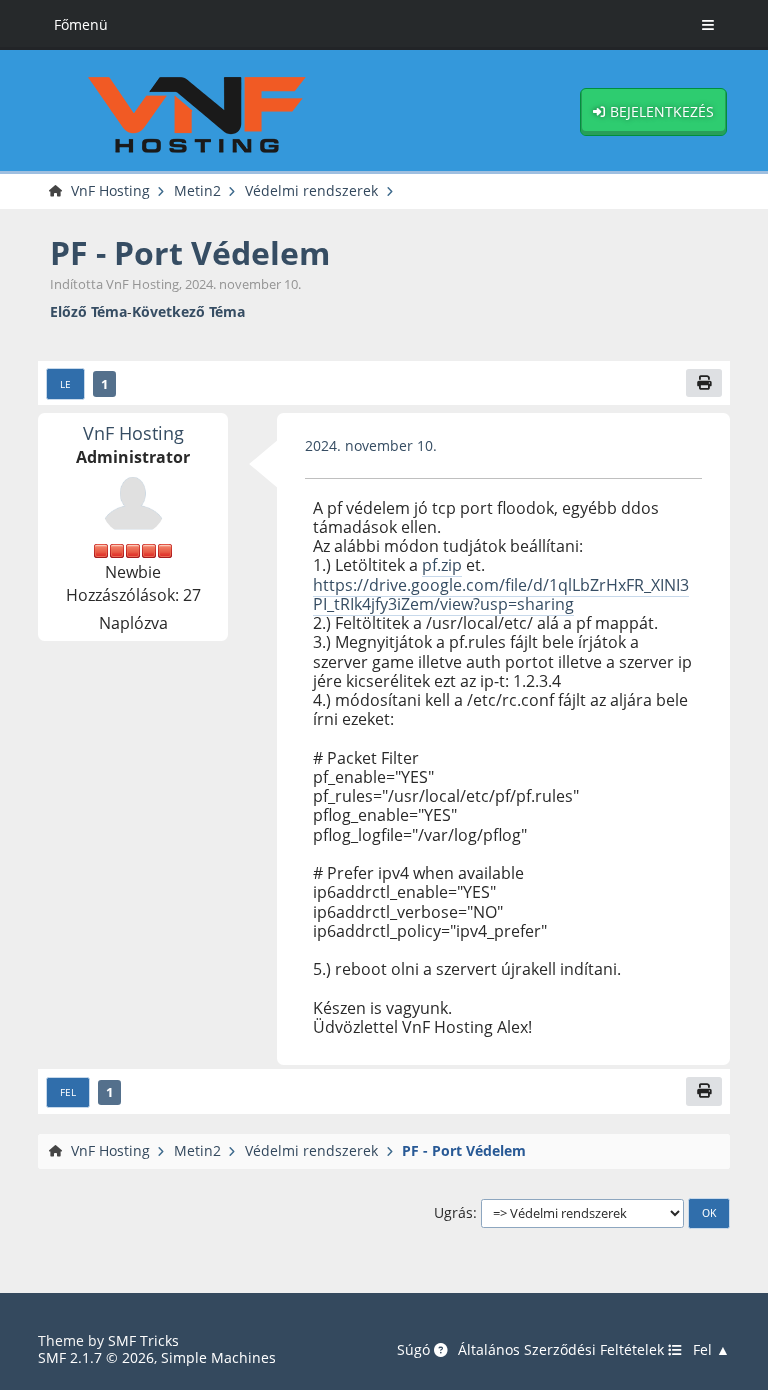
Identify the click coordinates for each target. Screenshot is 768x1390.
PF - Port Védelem (190, 252)
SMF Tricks (143, 1340)
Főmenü (81, 24)
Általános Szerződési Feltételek (563, 1350)
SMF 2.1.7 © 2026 (96, 1357)
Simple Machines (218, 1357)
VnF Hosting (133, 432)
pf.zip (442, 565)
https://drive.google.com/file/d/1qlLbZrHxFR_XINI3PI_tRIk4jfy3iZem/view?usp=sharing (501, 594)
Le (65, 384)
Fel (68, 1092)
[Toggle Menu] (708, 25)
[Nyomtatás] (704, 383)
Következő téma (188, 311)
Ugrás (453, 1212)
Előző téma (88, 311)
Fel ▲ (711, 1350)
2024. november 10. (371, 445)
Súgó (415, 1350)
